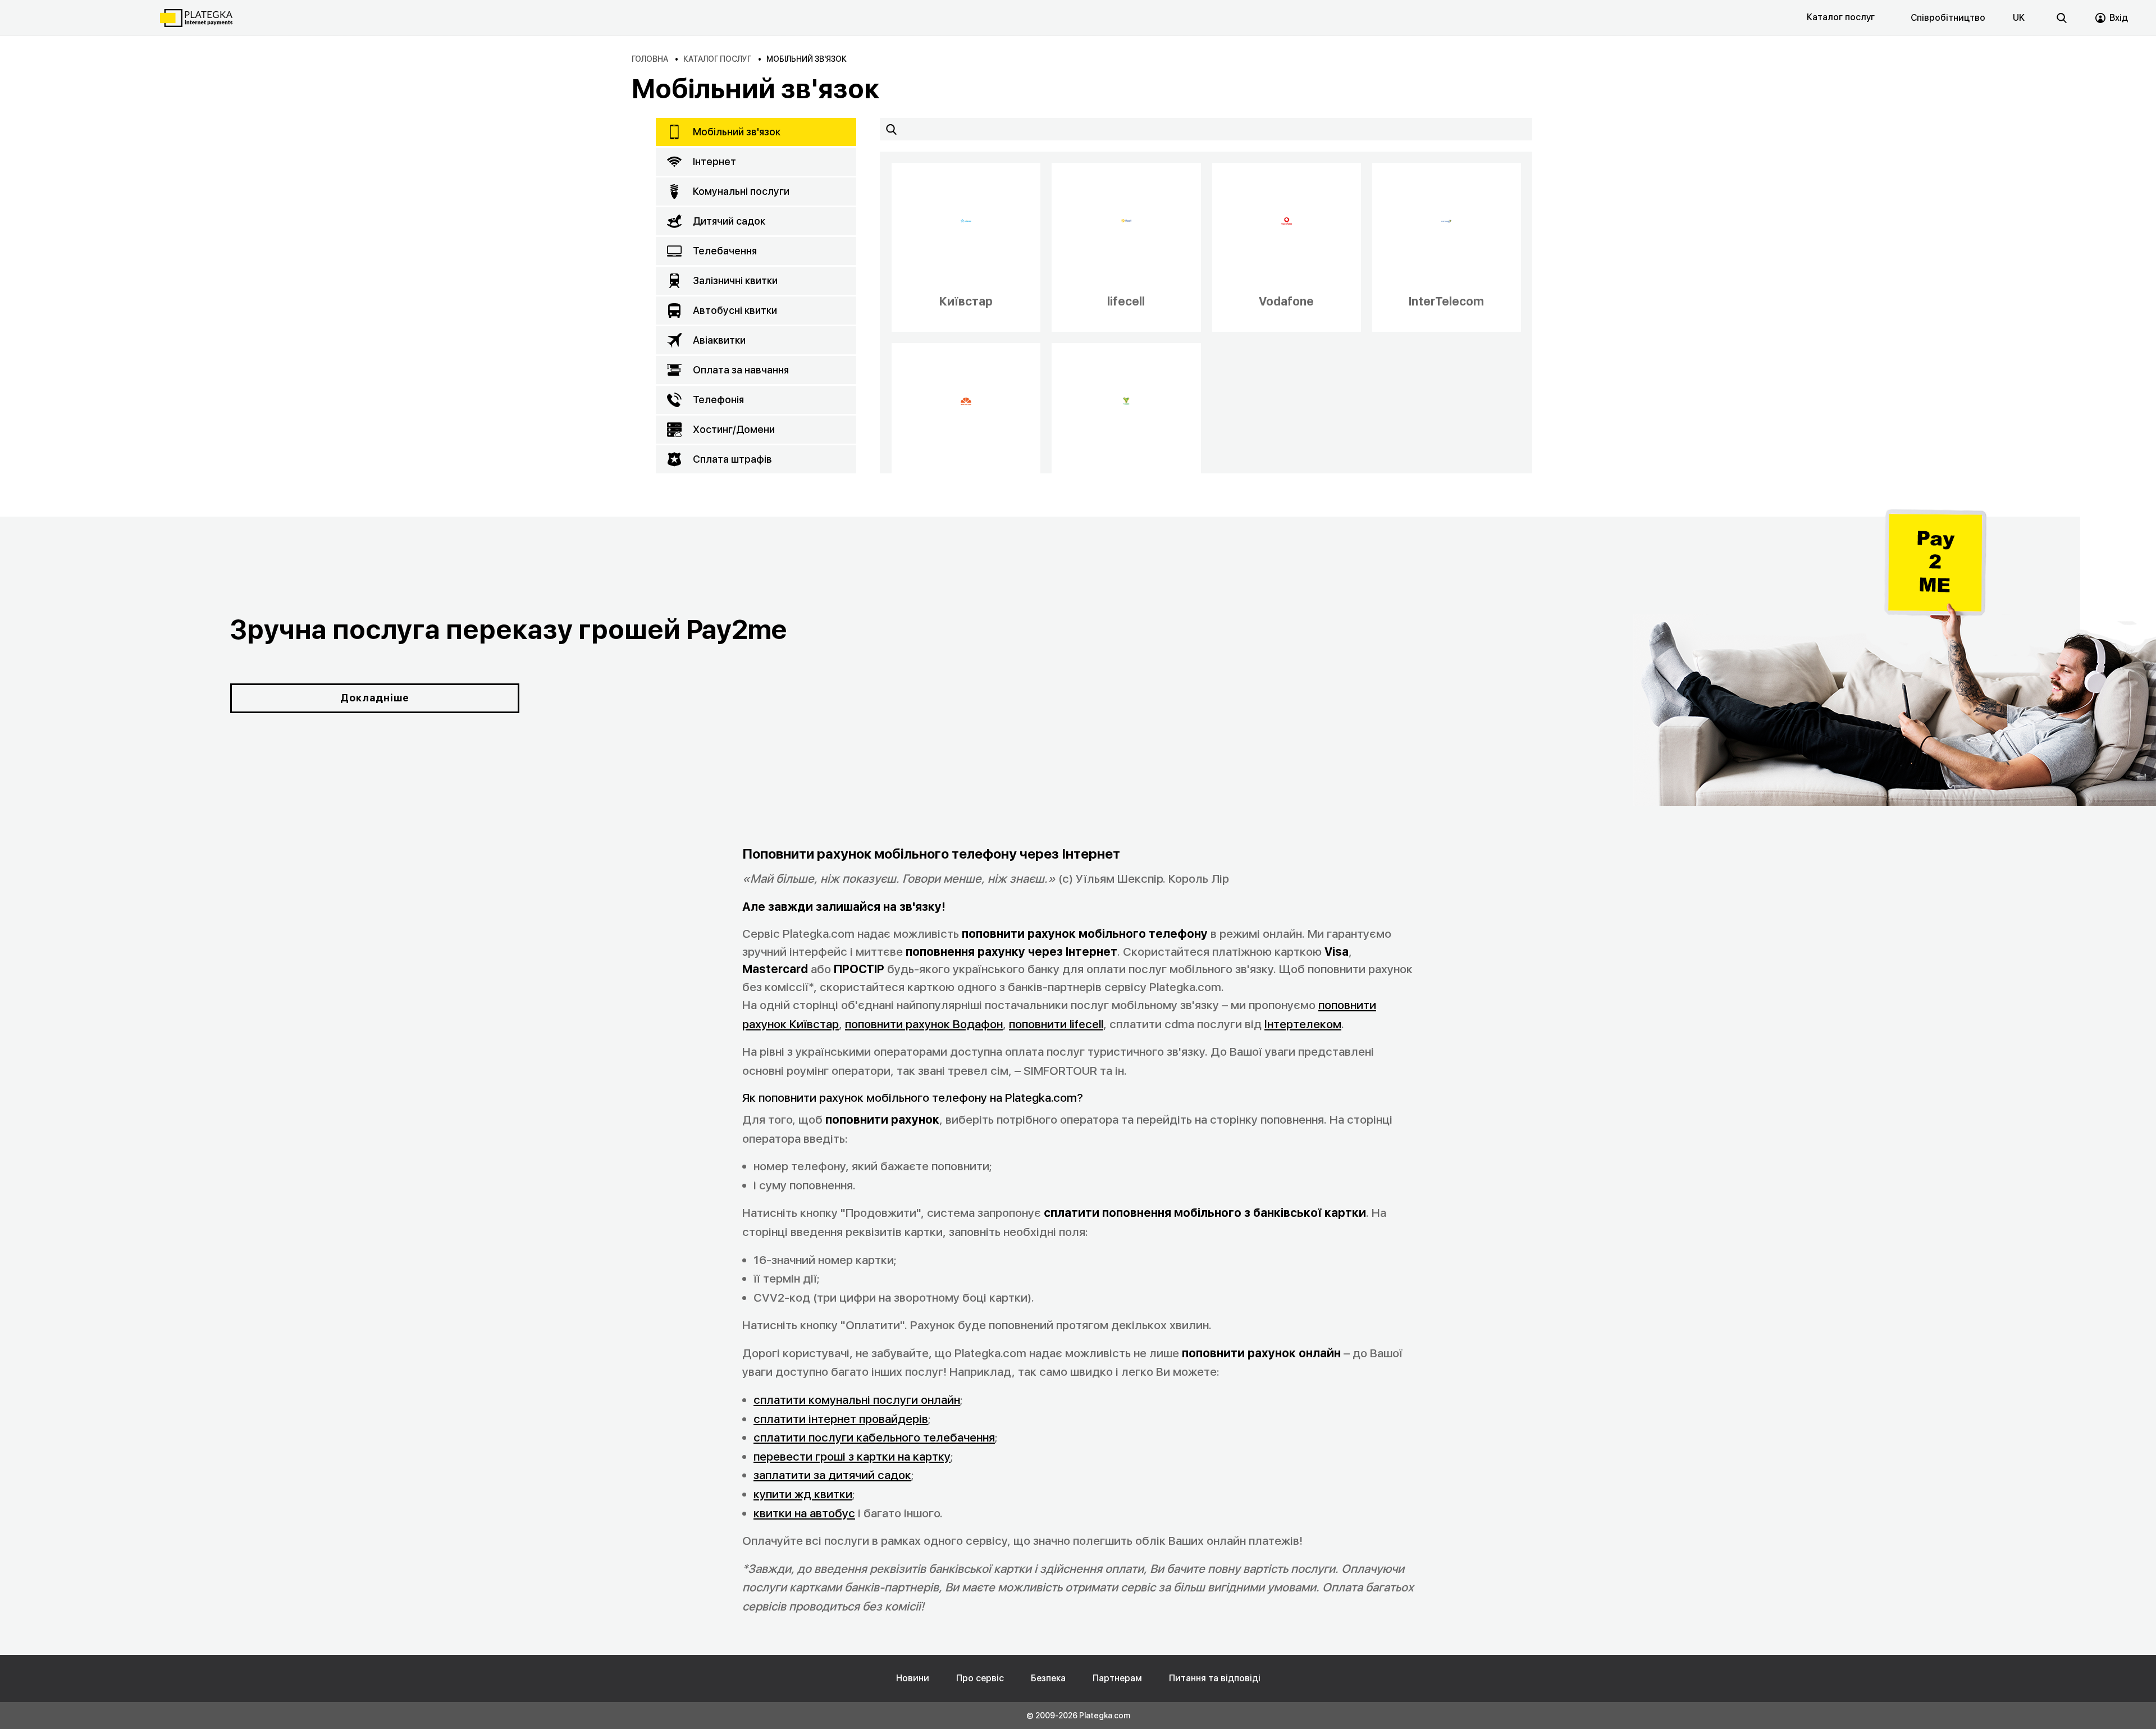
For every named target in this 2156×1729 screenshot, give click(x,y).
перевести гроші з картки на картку (852, 1456)
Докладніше (375, 698)
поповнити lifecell (1056, 1024)
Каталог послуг (1841, 17)
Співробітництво (1948, 18)
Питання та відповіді (1215, 1678)
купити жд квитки (803, 1494)
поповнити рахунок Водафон (924, 1024)
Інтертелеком (1303, 1024)
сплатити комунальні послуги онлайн (857, 1400)
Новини (913, 1678)
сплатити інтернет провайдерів (841, 1419)
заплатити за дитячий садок (832, 1475)
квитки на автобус (804, 1513)
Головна (650, 59)
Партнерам (1117, 1678)
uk (2019, 18)
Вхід (2119, 18)
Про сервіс (980, 1678)
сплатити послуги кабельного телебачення (874, 1437)
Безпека (1048, 1678)
